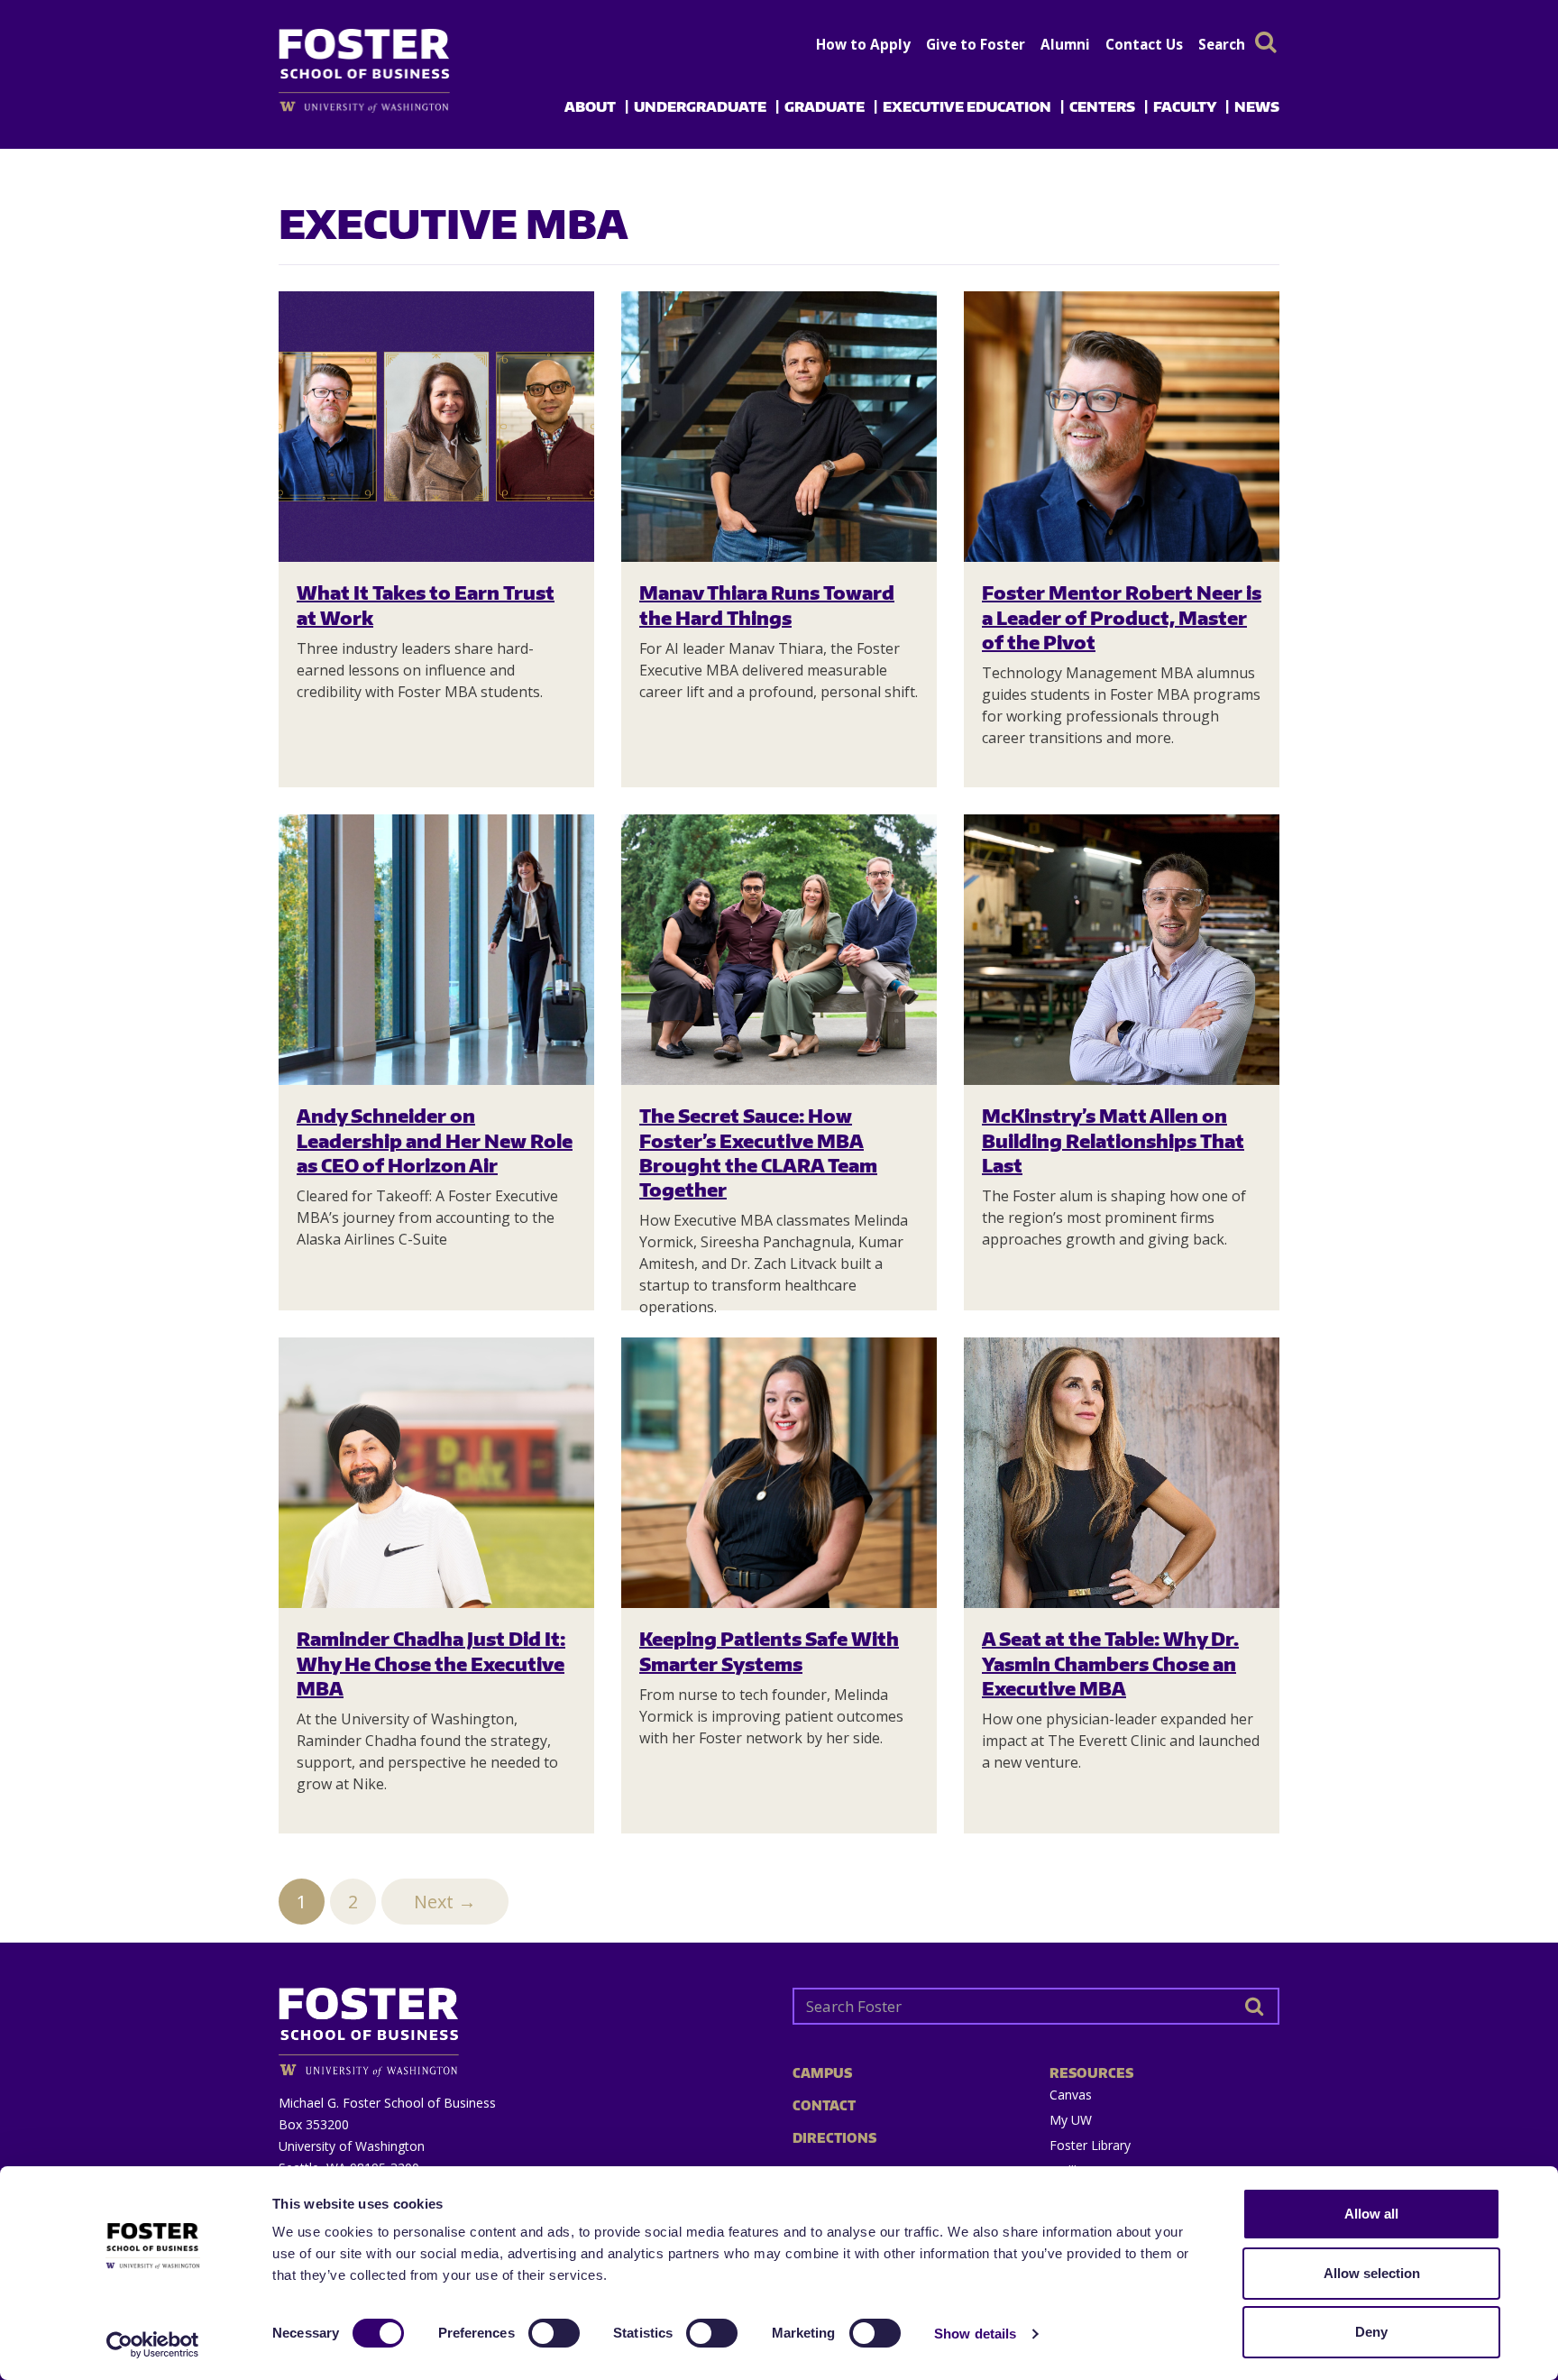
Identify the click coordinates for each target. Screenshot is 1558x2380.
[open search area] (1266, 42)
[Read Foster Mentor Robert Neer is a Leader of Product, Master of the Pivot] (1122, 427)
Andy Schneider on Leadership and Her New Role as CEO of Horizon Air (435, 1140)
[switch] (554, 2333)
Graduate (825, 106)
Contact (824, 2105)
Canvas (1071, 2095)
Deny (1371, 2332)
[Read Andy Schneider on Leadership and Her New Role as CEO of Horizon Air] (436, 950)
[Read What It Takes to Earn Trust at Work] (436, 427)
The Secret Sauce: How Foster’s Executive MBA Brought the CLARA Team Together (758, 1152)
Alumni (1065, 44)
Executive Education (967, 106)
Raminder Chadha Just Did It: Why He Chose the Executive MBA (431, 1663)
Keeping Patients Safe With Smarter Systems (769, 1650)
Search (1222, 44)
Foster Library (1090, 2145)
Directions (834, 2138)
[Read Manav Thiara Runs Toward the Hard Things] (779, 427)
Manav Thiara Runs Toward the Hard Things (767, 604)
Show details (975, 2334)
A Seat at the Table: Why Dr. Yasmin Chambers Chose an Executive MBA (1110, 1663)
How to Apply (863, 44)
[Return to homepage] (522, 2025)
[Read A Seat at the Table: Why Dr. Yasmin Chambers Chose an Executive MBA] (1122, 1473)
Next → (445, 1902)
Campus (822, 2073)
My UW (1071, 2120)
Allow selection (1372, 2273)
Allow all (1371, 2214)
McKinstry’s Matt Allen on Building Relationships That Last (1113, 1140)
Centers (1102, 106)
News (1257, 106)
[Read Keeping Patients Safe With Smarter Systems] (779, 1473)
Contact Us (1144, 44)
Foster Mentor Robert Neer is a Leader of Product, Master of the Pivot (1122, 617)
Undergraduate (700, 106)
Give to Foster (976, 44)
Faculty (1185, 106)
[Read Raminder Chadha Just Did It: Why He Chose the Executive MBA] (436, 1473)
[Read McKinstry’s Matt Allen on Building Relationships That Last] (1122, 950)
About (590, 106)
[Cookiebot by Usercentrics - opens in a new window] (153, 2345)
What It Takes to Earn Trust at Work (426, 604)
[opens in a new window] (394, 107)
